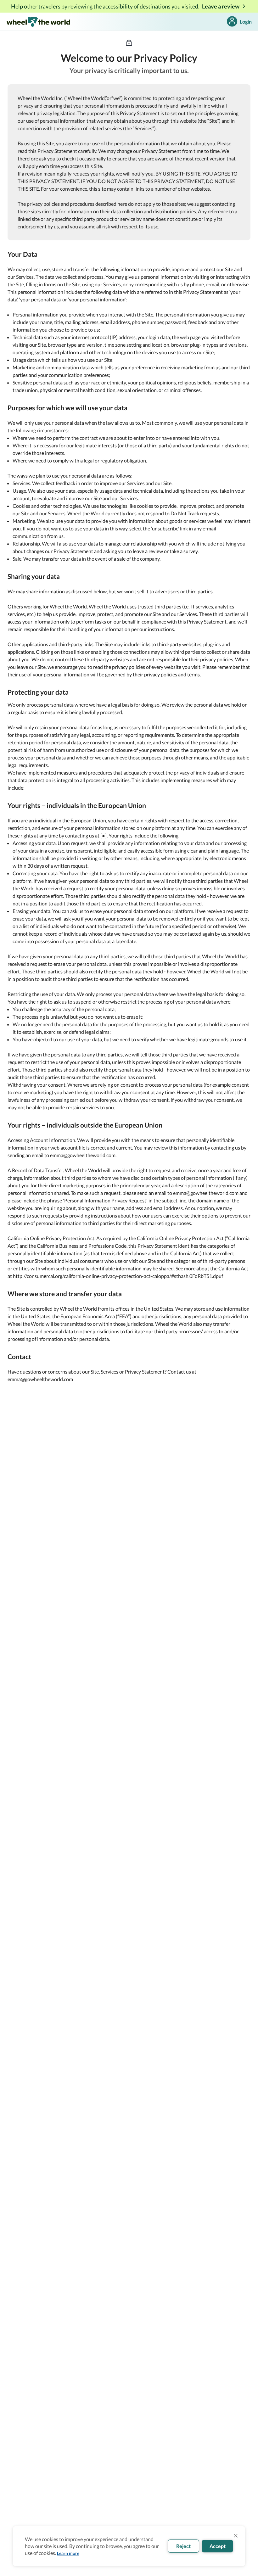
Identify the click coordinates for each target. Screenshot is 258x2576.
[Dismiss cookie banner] (236, 2536)
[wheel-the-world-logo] (38, 22)
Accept (218, 2546)
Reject (183, 2546)
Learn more (68, 2553)
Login (246, 22)
